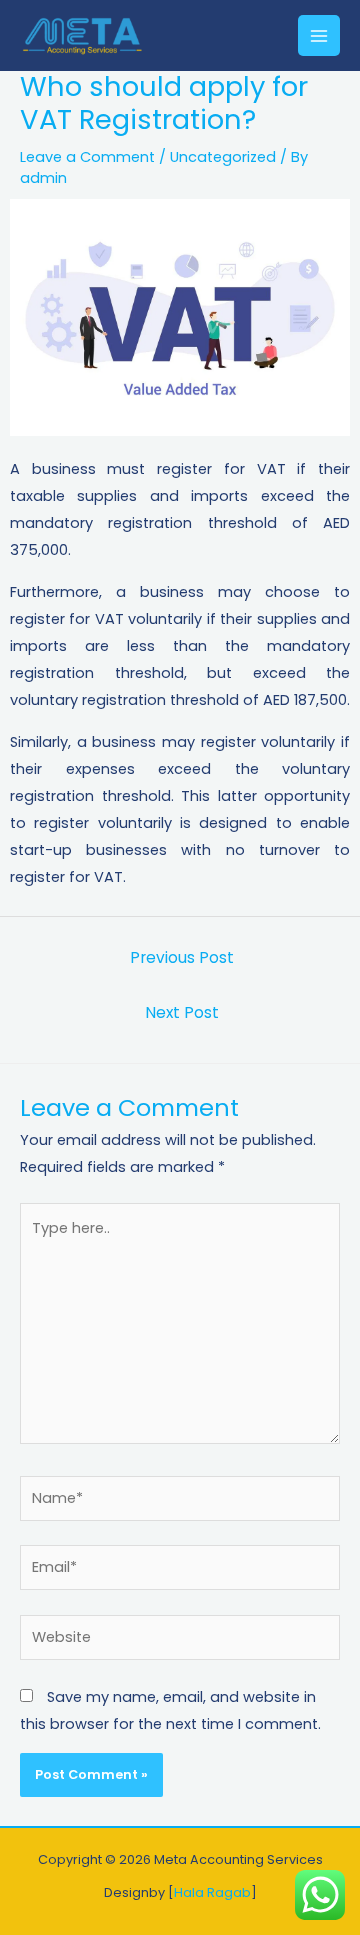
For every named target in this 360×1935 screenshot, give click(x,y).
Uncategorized (223, 157)
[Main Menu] (319, 36)
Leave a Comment (87, 157)
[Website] (180, 1641)
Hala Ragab (212, 1892)
